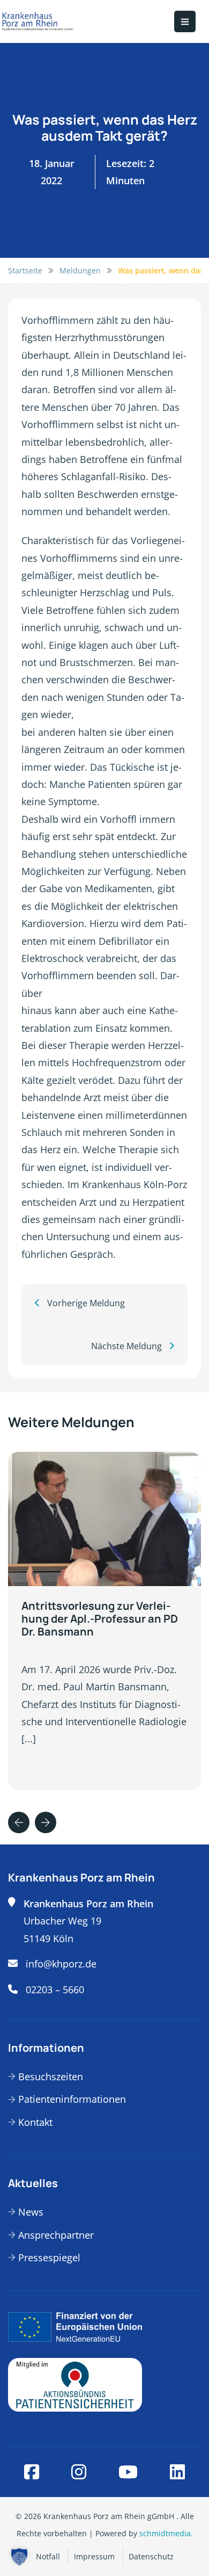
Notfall (48, 2556)
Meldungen (80, 270)
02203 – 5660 (55, 1989)
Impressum (94, 2556)
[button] (19, 2557)
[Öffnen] (185, 21)
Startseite (25, 270)
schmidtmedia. (166, 2533)
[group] (104, 1621)
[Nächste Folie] (46, 1822)
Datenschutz (151, 2556)
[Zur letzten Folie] (19, 1822)
